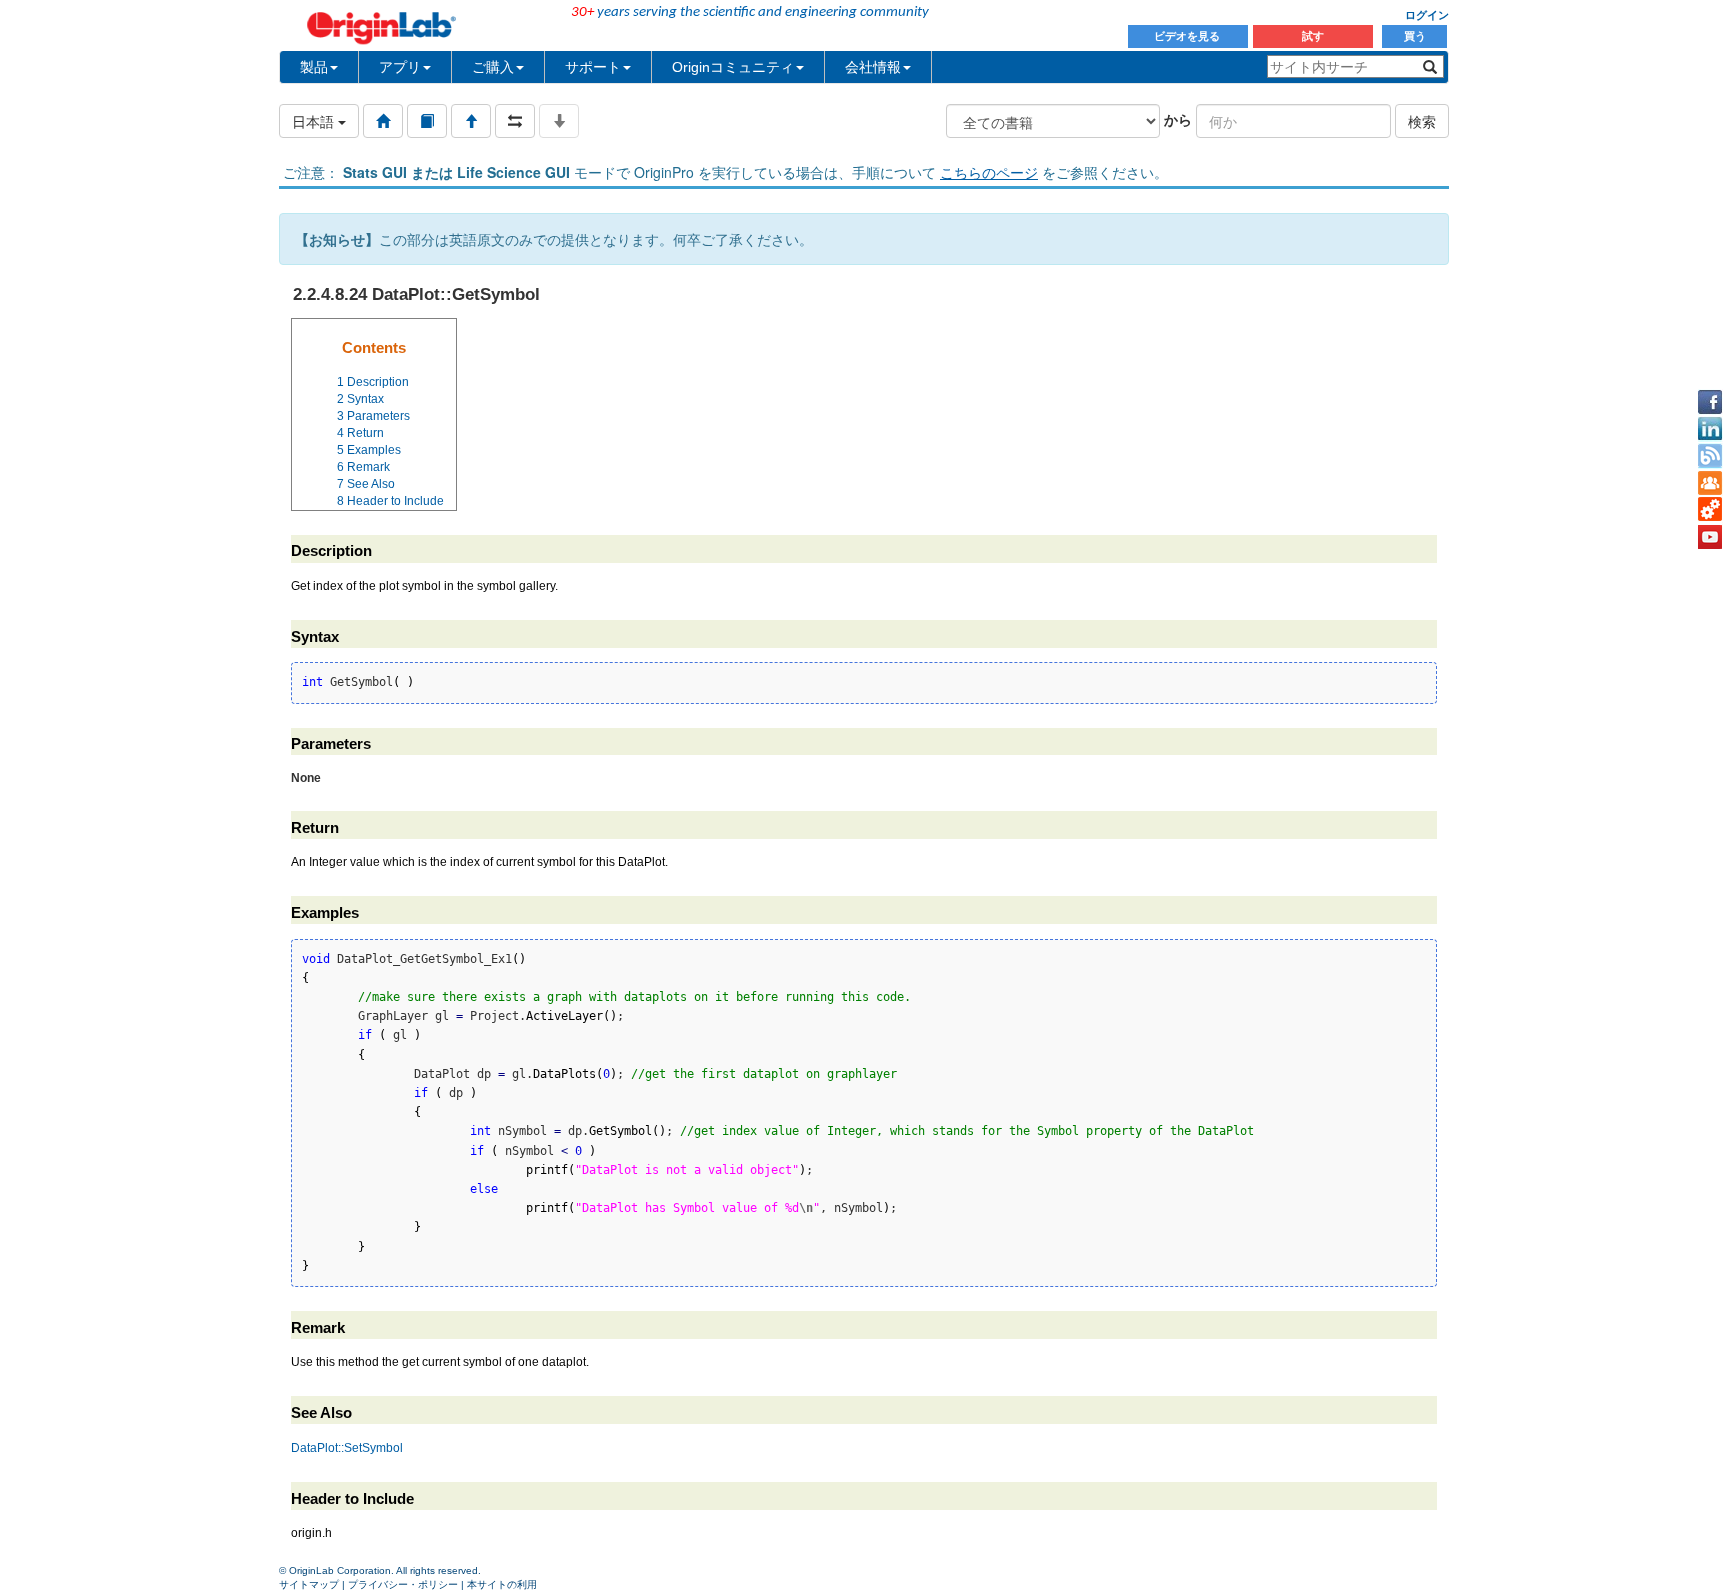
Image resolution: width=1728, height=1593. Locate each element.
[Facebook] (1710, 402)
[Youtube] (1710, 537)
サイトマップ (309, 1584)
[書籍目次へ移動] (427, 121)
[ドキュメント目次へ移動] (383, 121)
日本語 (315, 121)
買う (1415, 36)
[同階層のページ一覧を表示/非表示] (515, 121)
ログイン (1427, 15)
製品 (314, 67)
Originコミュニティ (733, 67)
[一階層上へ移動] (471, 121)
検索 (1422, 121)
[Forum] (1710, 483)
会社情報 (873, 67)
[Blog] (1710, 456)
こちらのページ (989, 172)
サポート (593, 67)
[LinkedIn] (1710, 429)
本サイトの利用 (502, 1584)
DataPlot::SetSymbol (347, 1448)
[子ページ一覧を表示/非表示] (559, 121)
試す (1313, 36)
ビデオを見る (1188, 36)
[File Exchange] (1710, 510)
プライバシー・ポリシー (403, 1584)
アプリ (400, 67)
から (1178, 119)
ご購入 (493, 67)
